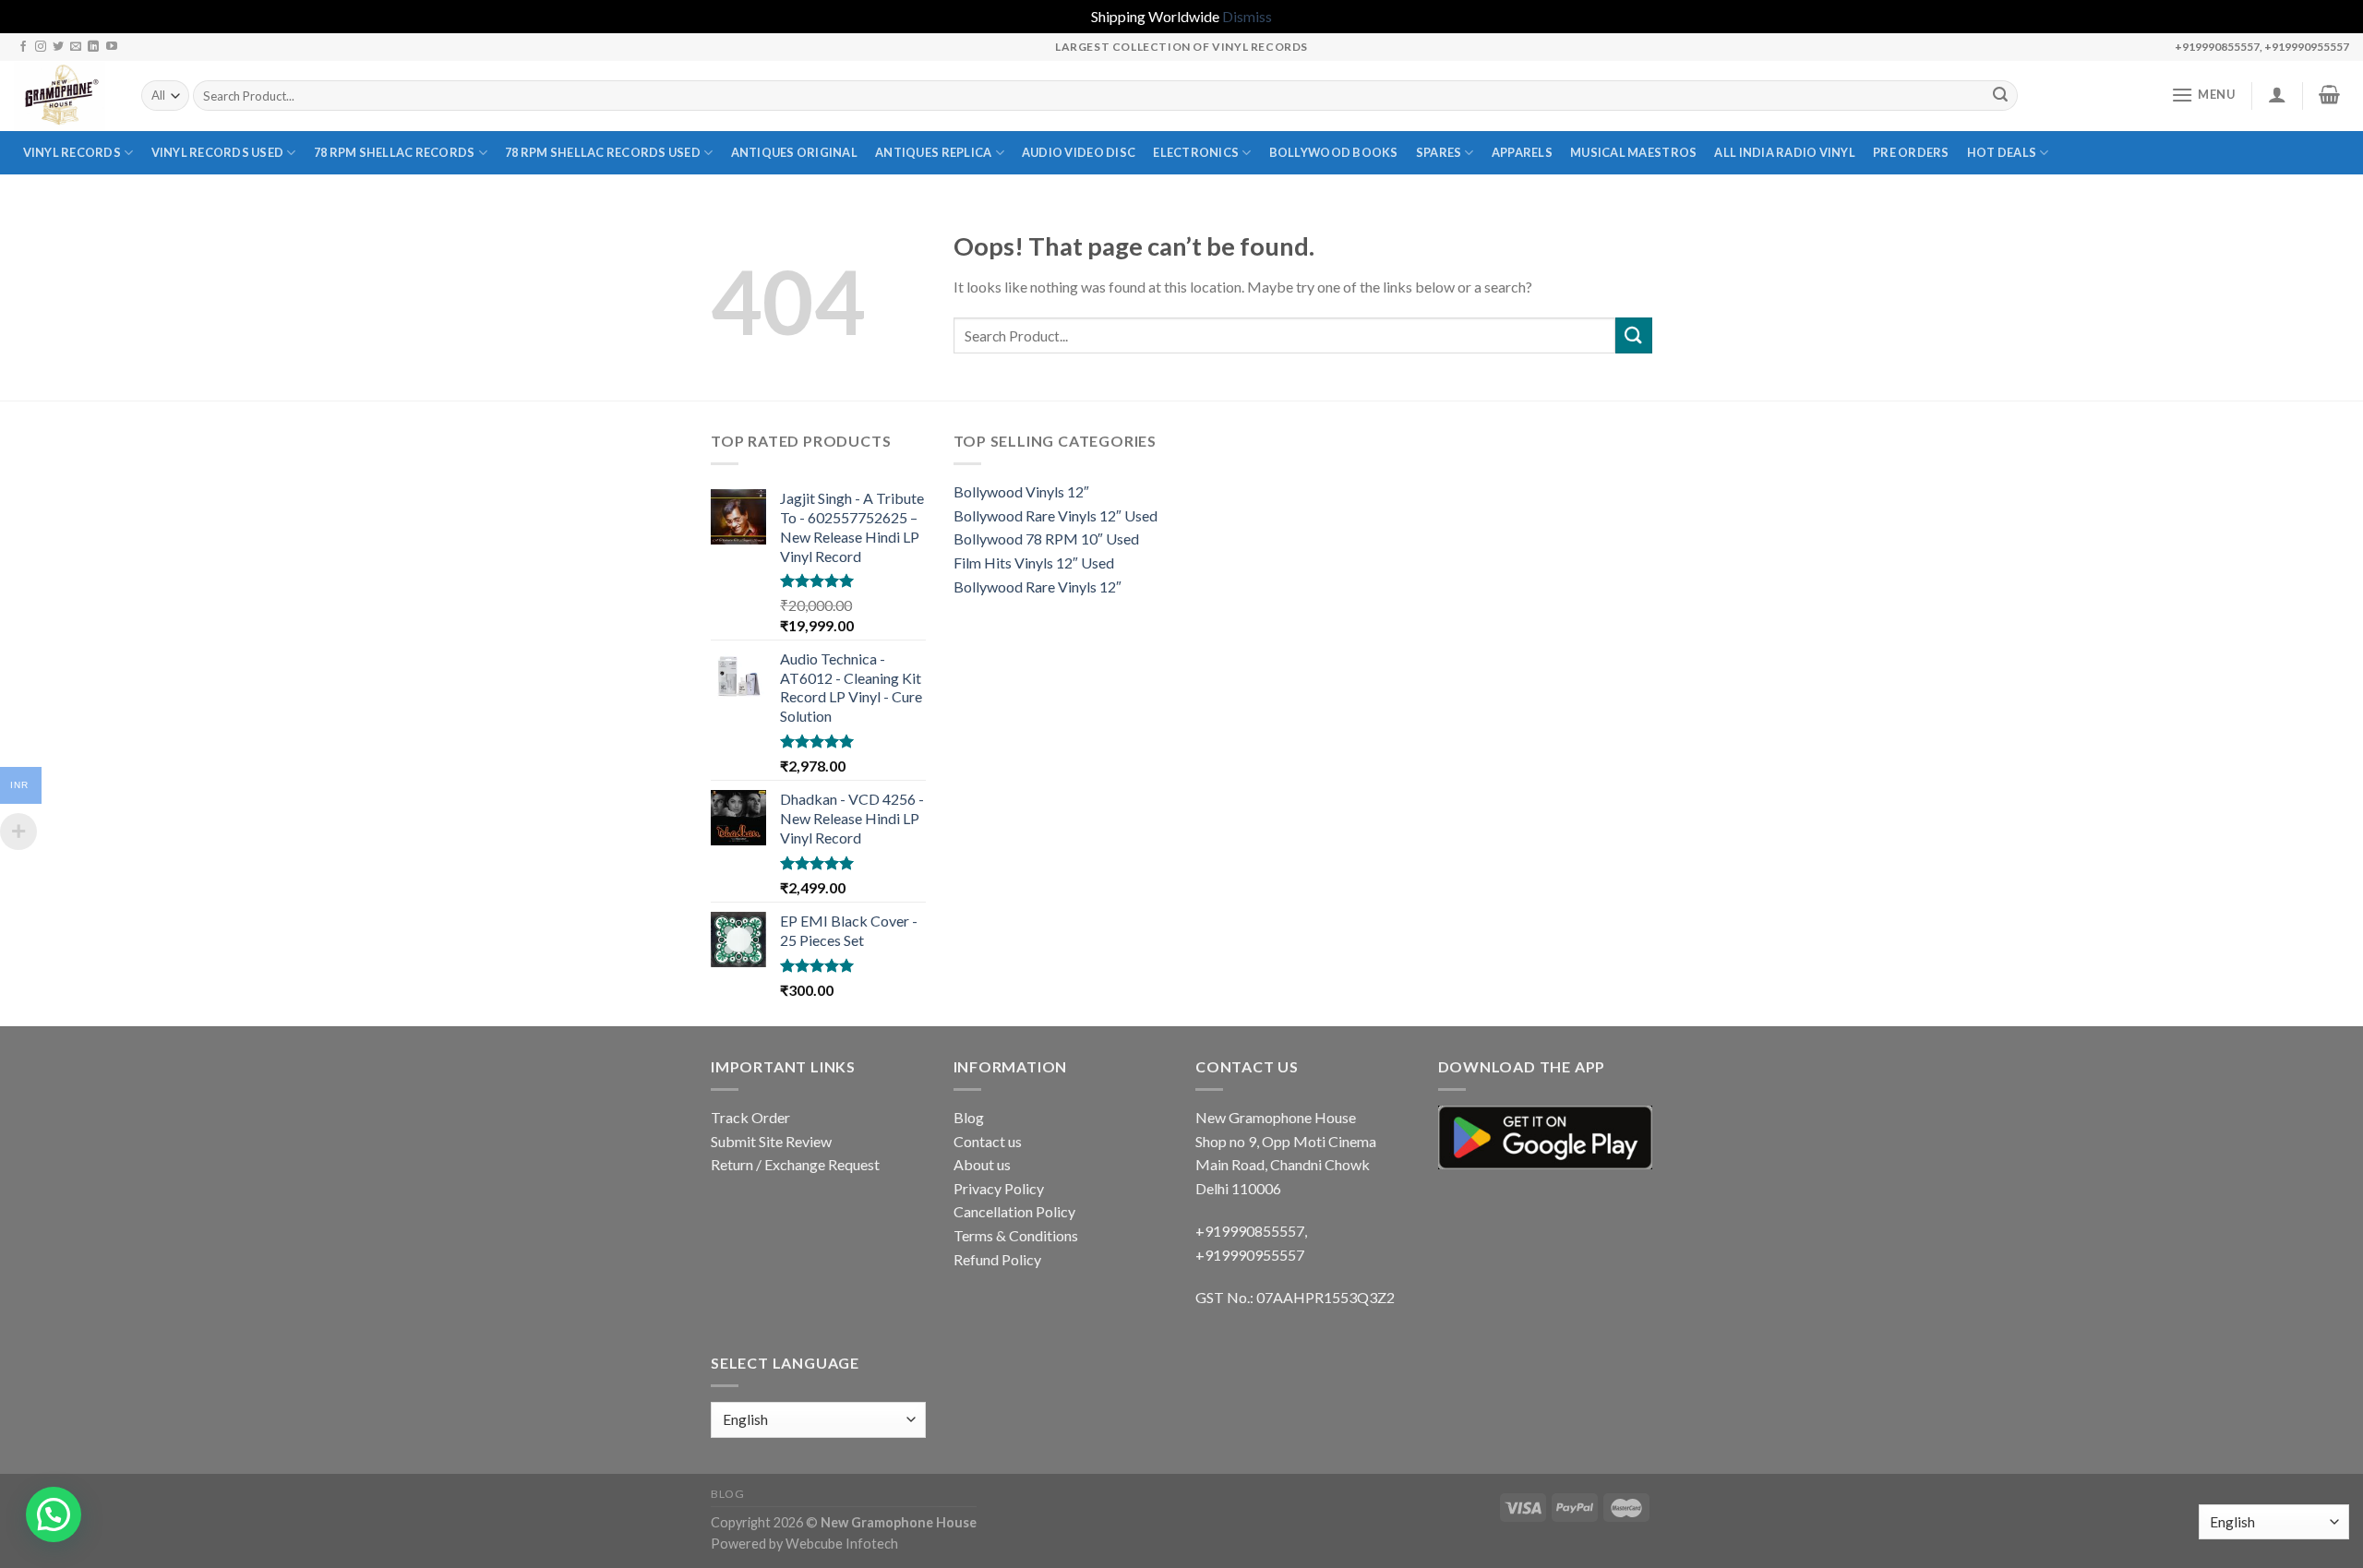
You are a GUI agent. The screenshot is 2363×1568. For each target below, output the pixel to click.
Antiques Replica (933, 152)
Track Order (750, 1117)
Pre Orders (1911, 152)
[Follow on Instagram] (41, 47)
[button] (54, 1514)
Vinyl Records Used (218, 152)
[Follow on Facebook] (23, 47)
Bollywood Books (1334, 152)
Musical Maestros (1633, 152)
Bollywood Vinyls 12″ (1021, 491)
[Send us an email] (76, 47)
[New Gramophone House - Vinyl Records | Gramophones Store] (64, 96)
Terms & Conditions (1016, 1235)
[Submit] (2001, 96)
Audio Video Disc (1079, 152)
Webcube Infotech (842, 1544)
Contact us (988, 1141)
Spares (1439, 152)
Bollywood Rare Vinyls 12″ (1038, 587)
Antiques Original (794, 152)
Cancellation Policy (1014, 1211)
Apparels (1522, 152)
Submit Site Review (771, 1141)
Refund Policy (997, 1259)
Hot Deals (2002, 152)
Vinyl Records (72, 152)
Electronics (1196, 152)
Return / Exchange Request (795, 1164)
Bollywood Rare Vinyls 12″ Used (1056, 515)
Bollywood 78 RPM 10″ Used (1046, 539)
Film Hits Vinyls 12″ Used (1034, 563)
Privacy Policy (999, 1188)
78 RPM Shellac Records (395, 152)
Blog (969, 1117)
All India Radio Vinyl (1784, 152)
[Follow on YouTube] (112, 47)
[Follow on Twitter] (58, 47)
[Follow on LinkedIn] (93, 47)
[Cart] (2330, 94)
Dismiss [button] (1247, 16)
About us (982, 1164)
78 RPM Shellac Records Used (603, 152)
